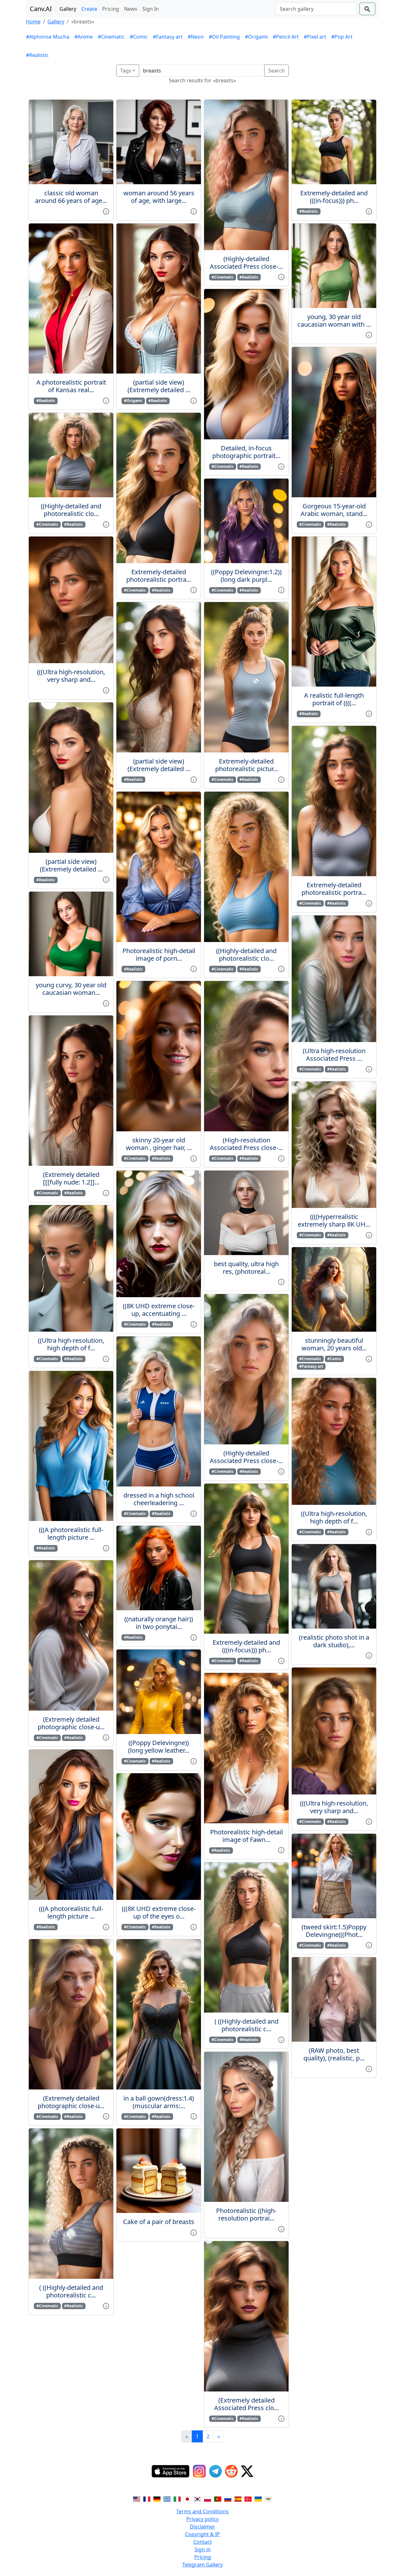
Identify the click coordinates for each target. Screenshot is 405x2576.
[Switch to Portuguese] (218, 2499)
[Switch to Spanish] (238, 2499)
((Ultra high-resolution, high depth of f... (71, 1344)
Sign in (203, 2549)
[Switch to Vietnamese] (268, 2499)
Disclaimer (202, 2527)
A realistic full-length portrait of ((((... (334, 699)
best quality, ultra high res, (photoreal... (246, 1268)
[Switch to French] (147, 2499)
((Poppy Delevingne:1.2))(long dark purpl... (246, 576)
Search (277, 71)
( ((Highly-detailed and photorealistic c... (71, 2291)
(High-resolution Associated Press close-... (246, 1144)
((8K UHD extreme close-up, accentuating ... (159, 1310)
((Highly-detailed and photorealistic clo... (71, 510)
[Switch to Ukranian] (258, 2499)
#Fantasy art (168, 37)
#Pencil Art (286, 37)
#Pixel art (315, 37)
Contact (203, 2542)
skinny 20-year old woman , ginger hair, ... (159, 1144)
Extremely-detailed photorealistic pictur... (246, 765)
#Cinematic (111, 37)
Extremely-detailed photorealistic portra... (159, 576)
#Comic (139, 37)
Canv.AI (41, 9)
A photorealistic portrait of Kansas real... (71, 386)
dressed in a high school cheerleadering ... (159, 1499)
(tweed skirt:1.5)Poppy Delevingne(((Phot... (334, 1931)
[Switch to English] (137, 2499)
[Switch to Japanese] (187, 2499)
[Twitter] (247, 2471)
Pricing (111, 9)
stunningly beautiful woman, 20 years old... (334, 1344)
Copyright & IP (202, 2534)
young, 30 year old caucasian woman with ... (334, 320)
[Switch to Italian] (177, 2499)
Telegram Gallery (202, 2565)
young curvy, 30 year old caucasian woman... (71, 989)
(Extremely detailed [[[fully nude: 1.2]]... (71, 1178)
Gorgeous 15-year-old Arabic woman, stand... (334, 510)
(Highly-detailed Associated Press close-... (246, 263)
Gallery (68, 9)
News (131, 9)
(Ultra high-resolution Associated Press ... (334, 1055)
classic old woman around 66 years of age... (71, 197)
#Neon (196, 37)
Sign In (151, 9)
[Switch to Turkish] (248, 2499)
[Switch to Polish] (208, 2499)
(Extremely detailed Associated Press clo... (246, 2404)
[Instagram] (199, 2471)
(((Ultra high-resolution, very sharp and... (71, 676)
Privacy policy (202, 2519)
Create (89, 9)
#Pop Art (342, 37)
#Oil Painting (224, 37)
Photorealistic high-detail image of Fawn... (246, 1836)
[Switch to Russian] (228, 2499)
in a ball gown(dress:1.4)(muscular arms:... (159, 2102)
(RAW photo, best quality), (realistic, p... (334, 2054)
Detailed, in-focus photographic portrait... (246, 452)
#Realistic (37, 55)
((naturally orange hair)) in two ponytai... (159, 1623)
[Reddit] (231, 2471)
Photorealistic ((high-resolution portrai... (246, 2214)
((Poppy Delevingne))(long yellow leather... (159, 1747)
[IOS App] (171, 2471)
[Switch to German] (157, 2499)
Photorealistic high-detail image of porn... (159, 955)
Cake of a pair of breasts (159, 2222)
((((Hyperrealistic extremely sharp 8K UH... (334, 1220)
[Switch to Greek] (167, 2499)
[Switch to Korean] (197, 2499)
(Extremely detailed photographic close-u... (71, 1723)
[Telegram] (215, 2471)
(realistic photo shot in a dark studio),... (334, 1641)
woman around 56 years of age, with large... (159, 197)
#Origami (256, 37)
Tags (126, 71)
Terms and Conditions (202, 2511)
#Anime (84, 37)
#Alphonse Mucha (48, 37)
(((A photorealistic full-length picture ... (71, 1533)
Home (33, 22)
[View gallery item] (106, 211)
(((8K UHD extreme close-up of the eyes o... (159, 1912)
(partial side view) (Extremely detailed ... (71, 865)
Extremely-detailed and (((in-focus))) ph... (246, 1646)
